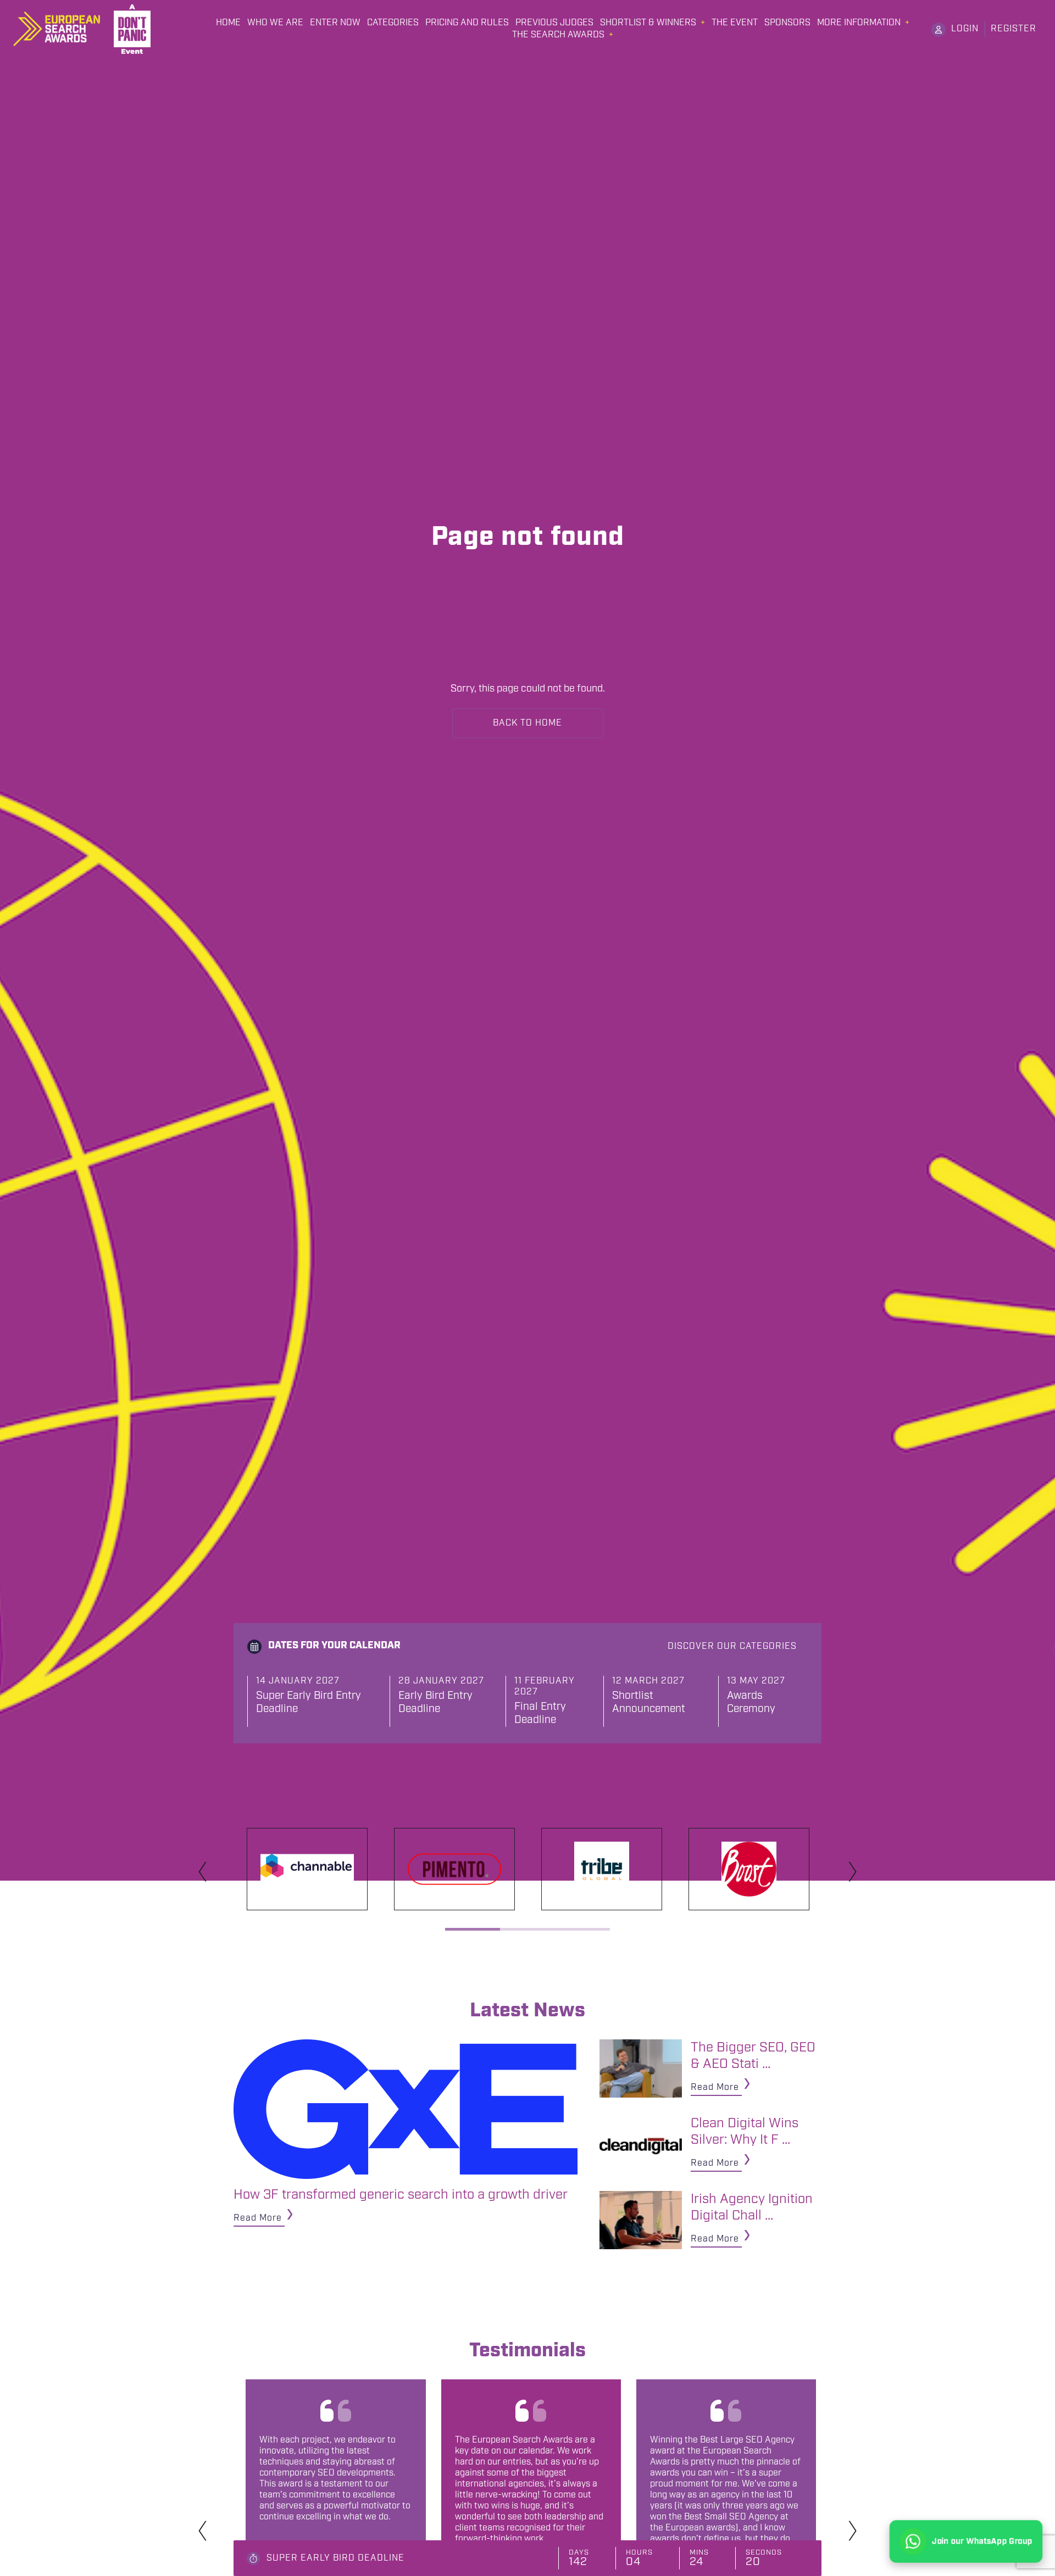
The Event (735, 23)
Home (228, 23)
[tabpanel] (307, 1869)
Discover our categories (732, 1646)
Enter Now (335, 23)
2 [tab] (527, 1929)
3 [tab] (582, 1929)
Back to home (527, 723)
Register (1014, 29)
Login (965, 29)
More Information (859, 23)
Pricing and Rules (467, 23)
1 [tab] (473, 1929)
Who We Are (275, 23)
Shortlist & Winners (648, 23)
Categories (393, 23)
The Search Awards (558, 35)
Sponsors (787, 23)
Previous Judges (554, 23)
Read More (258, 2218)
